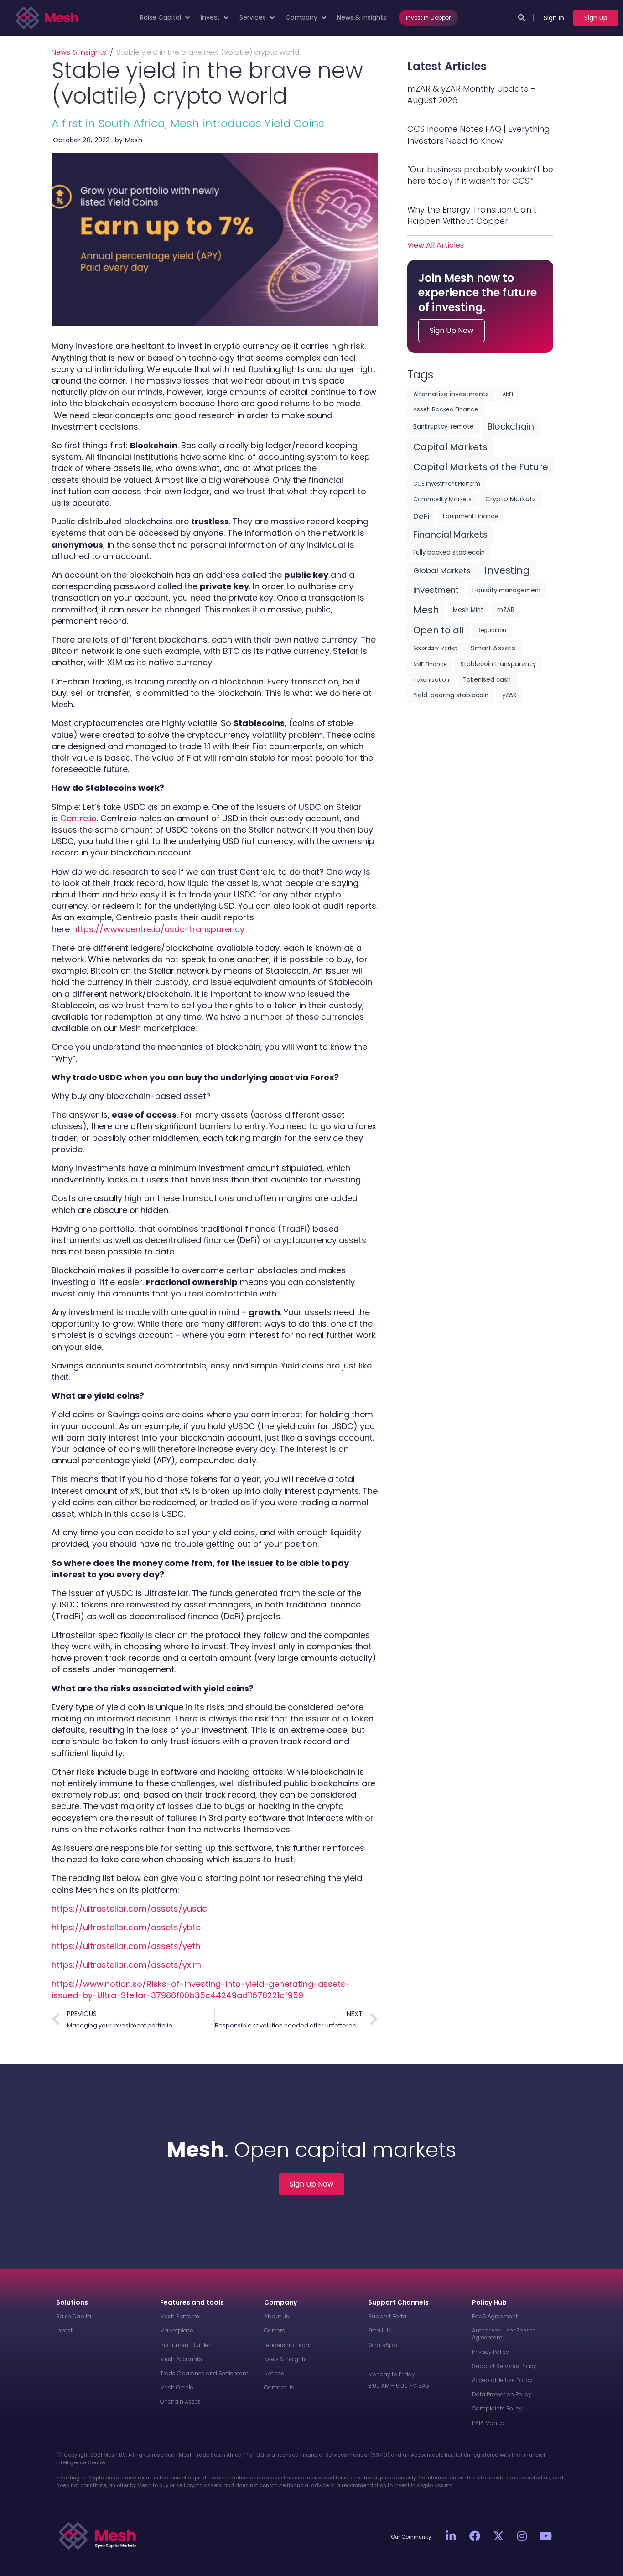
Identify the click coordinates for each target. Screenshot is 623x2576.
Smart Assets (493, 648)
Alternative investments (451, 394)
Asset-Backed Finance (446, 409)
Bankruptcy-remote (444, 427)
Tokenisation (431, 680)
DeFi (421, 516)
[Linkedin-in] (451, 2536)
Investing (507, 570)
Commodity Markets (442, 499)
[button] (166, 18)
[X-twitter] (498, 2536)
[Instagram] (522, 2536)
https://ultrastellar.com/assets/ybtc (126, 1927)
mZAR (506, 610)
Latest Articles (447, 66)
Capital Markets (450, 447)
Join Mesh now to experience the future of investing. (478, 293)
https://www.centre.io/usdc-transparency (158, 929)
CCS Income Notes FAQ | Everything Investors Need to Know (479, 135)
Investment (436, 590)
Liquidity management (507, 590)
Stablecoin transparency (498, 664)
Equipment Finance (470, 516)
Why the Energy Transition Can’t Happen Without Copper (472, 215)
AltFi (508, 394)
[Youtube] (546, 2536)
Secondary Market (435, 648)
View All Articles (436, 245)
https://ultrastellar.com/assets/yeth (126, 1946)
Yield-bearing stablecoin (451, 695)
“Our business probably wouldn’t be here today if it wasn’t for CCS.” (480, 175)
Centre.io (78, 818)
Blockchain (511, 427)
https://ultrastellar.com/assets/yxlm (126, 1965)
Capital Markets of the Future (481, 467)
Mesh (426, 610)
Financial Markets (450, 535)
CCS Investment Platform (447, 484)
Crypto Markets (511, 499)
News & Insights (79, 52)
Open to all (439, 630)
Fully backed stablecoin (449, 552)
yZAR (509, 695)
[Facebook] (475, 2536)
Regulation (492, 630)
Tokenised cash (487, 680)
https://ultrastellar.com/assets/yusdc (129, 1909)
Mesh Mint (468, 610)
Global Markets (442, 570)
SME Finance (430, 664)
